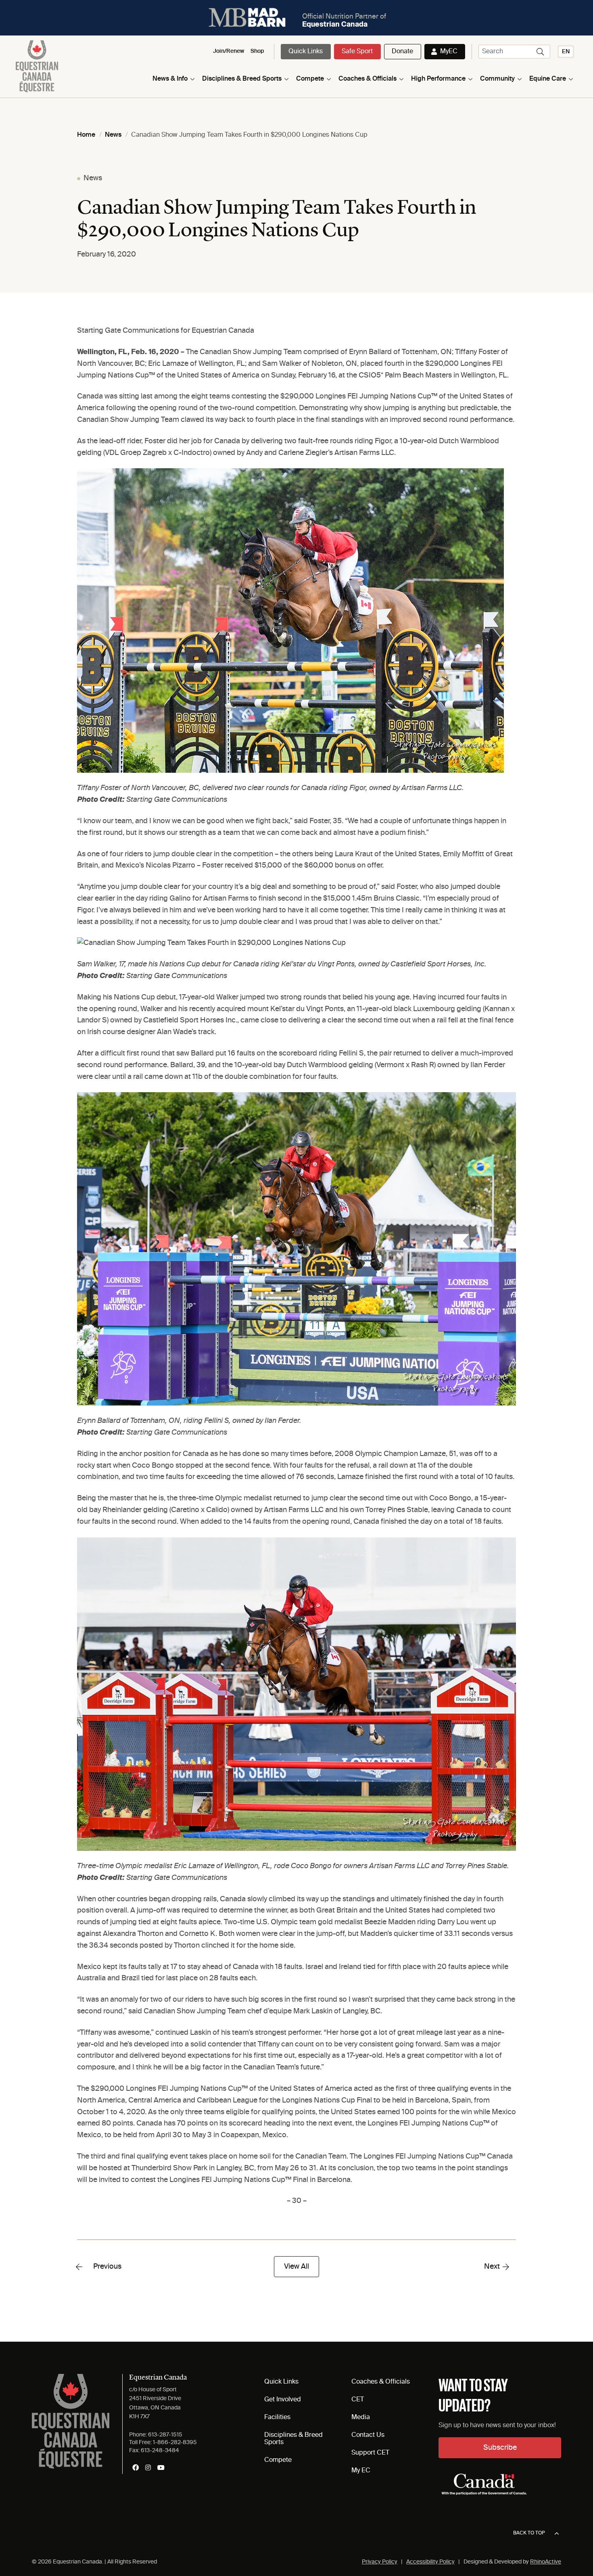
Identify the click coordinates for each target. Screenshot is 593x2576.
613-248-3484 (160, 2451)
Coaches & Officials (367, 79)
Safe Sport (357, 52)
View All (296, 2267)
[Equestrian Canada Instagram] (148, 2468)
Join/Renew (229, 51)
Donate (402, 52)
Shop (257, 51)
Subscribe (500, 2448)
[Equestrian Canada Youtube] (161, 2468)
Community (497, 79)
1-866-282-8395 (175, 2443)
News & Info (170, 79)
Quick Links (306, 52)
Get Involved (283, 2400)
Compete (310, 79)
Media (361, 2417)
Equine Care (548, 79)
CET (358, 2400)
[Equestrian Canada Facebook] (136, 2468)
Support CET (370, 2453)
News (93, 178)
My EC (361, 2471)
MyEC (449, 52)
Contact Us (368, 2435)
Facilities (277, 2417)
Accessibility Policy (430, 2562)
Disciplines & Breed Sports (242, 79)
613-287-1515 (165, 2435)
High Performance (438, 79)
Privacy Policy (380, 2562)
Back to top (529, 2533)
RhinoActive (546, 2562)
